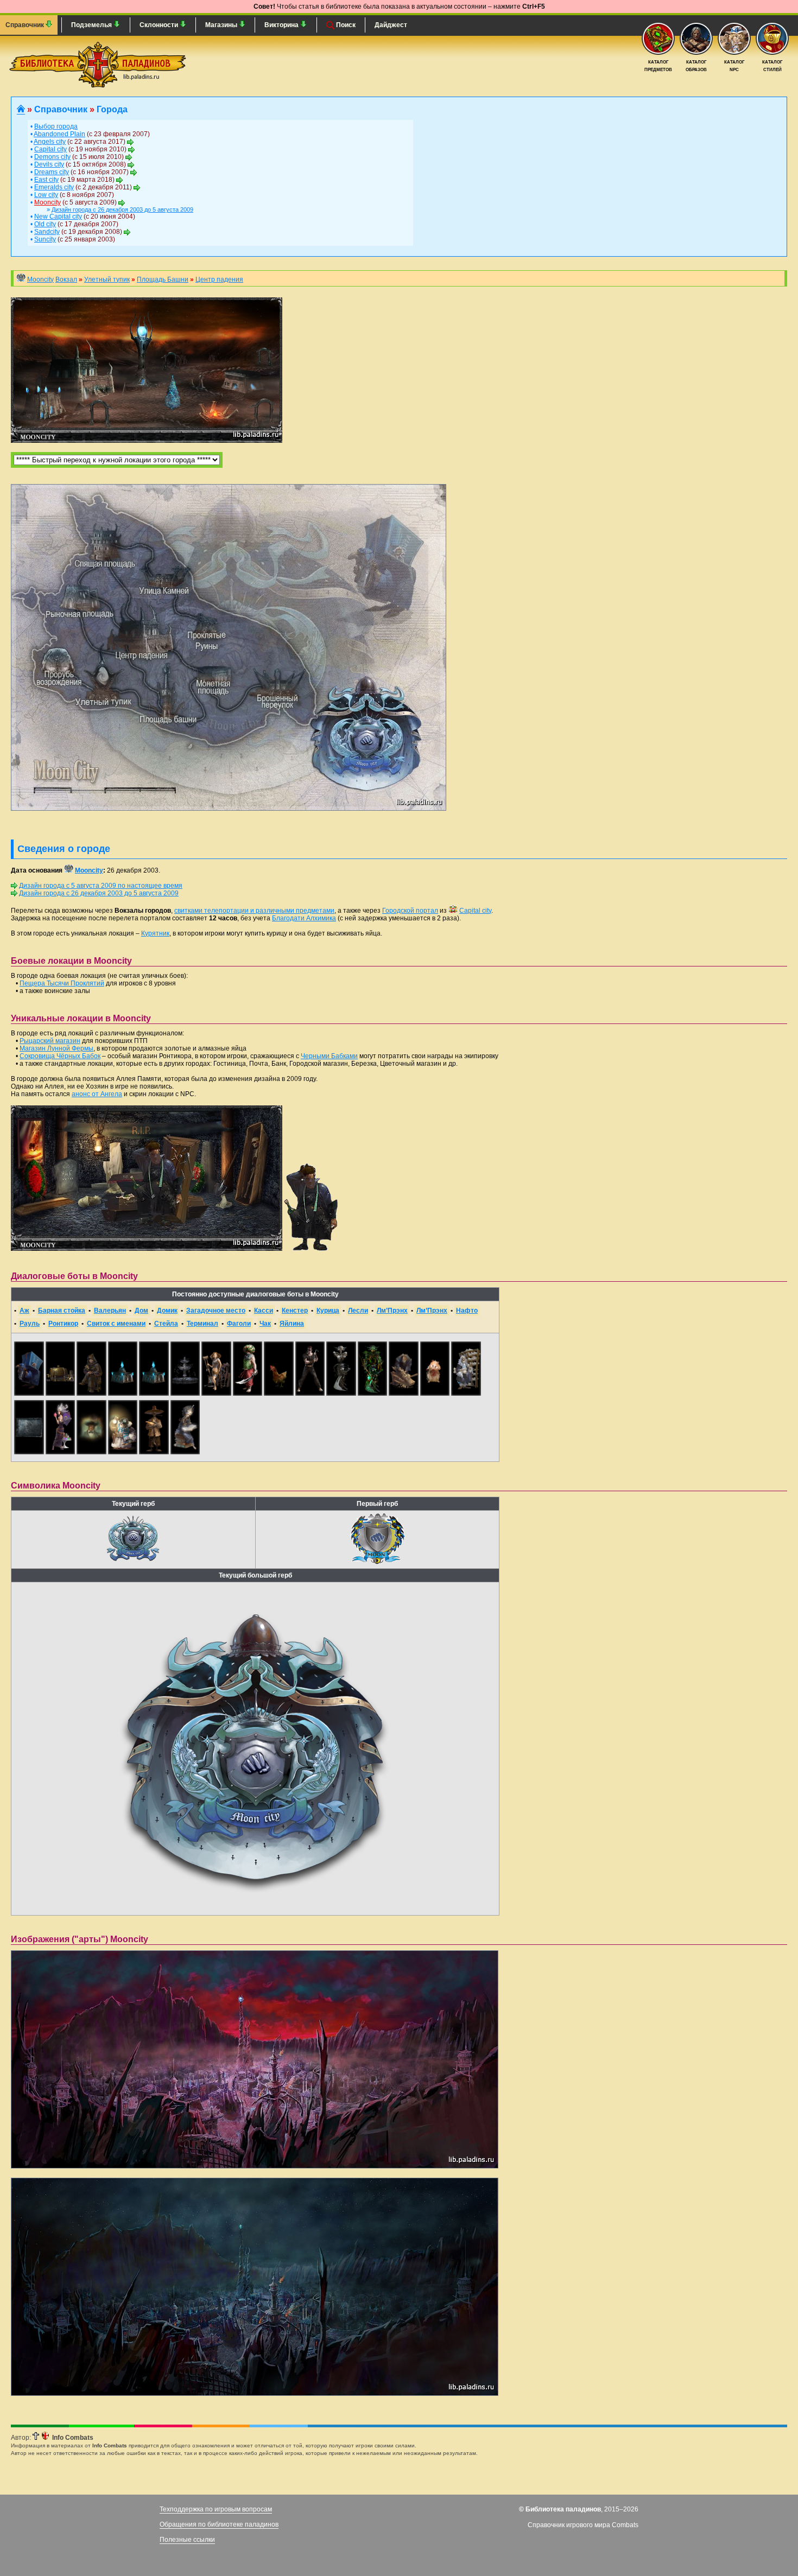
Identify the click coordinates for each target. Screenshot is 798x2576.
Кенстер (295, 1311)
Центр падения (219, 279)
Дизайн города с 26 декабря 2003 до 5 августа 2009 (122, 209)
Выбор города (56, 126)
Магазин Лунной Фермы (56, 1048)
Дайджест (391, 25)
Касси (264, 1311)
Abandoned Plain (59, 134)
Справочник (26, 25)
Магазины (222, 25)
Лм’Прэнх (392, 1311)
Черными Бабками (329, 1056)
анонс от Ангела (97, 1094)
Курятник (155, 933)
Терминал (202, 1324)
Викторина (282, 25)
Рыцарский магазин (50, 1041)
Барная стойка (62, 1311)
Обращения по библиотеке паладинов (219, 2524)
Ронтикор (63, 1324)
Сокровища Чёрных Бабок (60, 1056)
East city (46, 180)
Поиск (345, 25)
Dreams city (52, 172)
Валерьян (110, 1311)
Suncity (45, 239)
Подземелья (92, 25)
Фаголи (239, 1324)
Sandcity (47, 232)
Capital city (50, 149)
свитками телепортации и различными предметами (254, 911)
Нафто (467, 1311)
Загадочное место (216, 1311)
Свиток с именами (116, 1324)
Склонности (160, 25)
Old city (45, 224)
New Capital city (58, 217)
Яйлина (292, 1324)
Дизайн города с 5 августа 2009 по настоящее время (101, 886)
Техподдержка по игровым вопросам (216, 2509)
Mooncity (47, 202)
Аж (24, 1311)
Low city (46, 195)
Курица (328, 1311)
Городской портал (410, 911)
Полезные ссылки (187, 2540)
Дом (141, 1311)
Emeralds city (54, 187)
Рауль (30, 1324)
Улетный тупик (107, 279)
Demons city (52, 157)
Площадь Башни (163, 279)
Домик (167, 1311)
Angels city (50, 142)
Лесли (358, 1311)
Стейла (166, 1324)
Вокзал (66, 279)
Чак (265, 1324)
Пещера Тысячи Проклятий (62, 983)
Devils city (49, 164)
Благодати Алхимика (304, 918)
